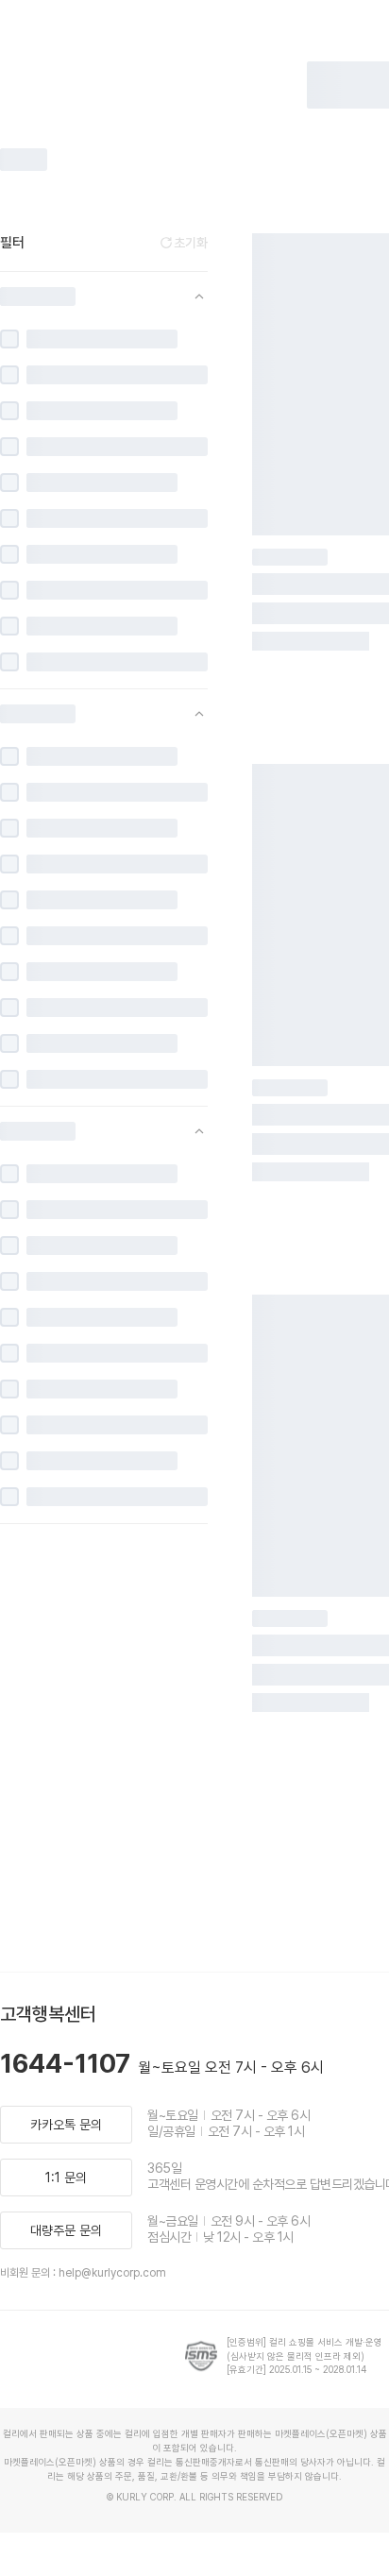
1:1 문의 (66, 2178)
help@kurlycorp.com (112, 2273)
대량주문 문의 (66, 2230)
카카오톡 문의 (66, 2125)
